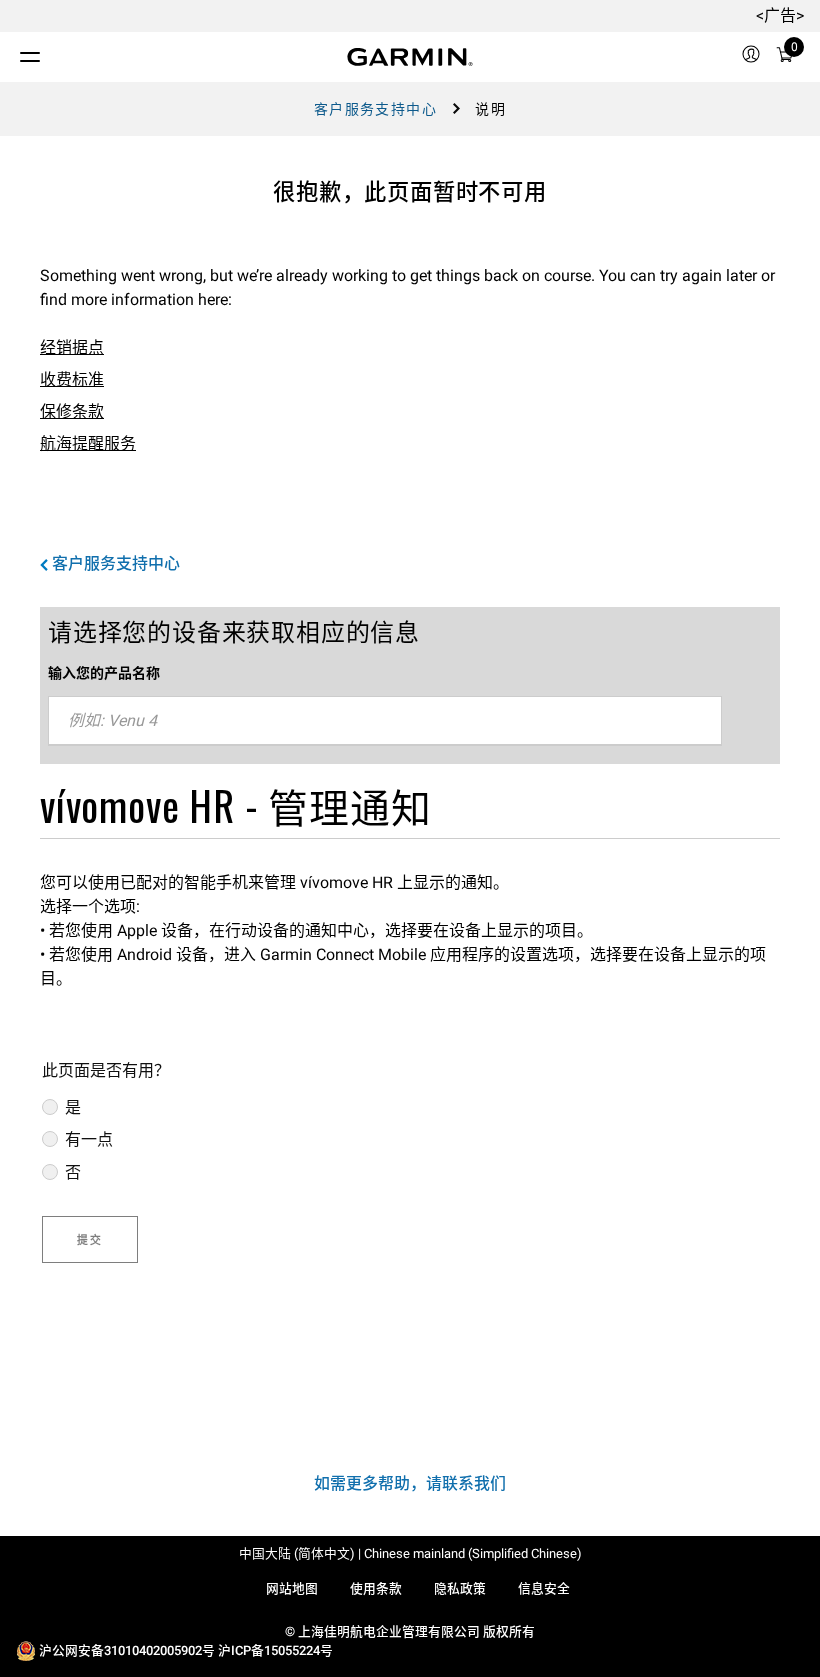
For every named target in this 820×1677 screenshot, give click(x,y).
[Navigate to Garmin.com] (410, 57)
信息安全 (544, 1588)
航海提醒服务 (88, 443)
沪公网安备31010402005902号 (127, 1650)
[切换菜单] (12, 52)
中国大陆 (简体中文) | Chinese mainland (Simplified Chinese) (410, 1553)
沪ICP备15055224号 (275, 1650)
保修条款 (72, 411)
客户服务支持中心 (375, 109)
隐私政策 (460, 1588)
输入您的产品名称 (104, 673)
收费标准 (72, 379)
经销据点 (72, 347)
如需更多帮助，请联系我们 (410, 1483)
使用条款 (376, 1588)
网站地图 (292, 1588)
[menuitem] (751, 57)
